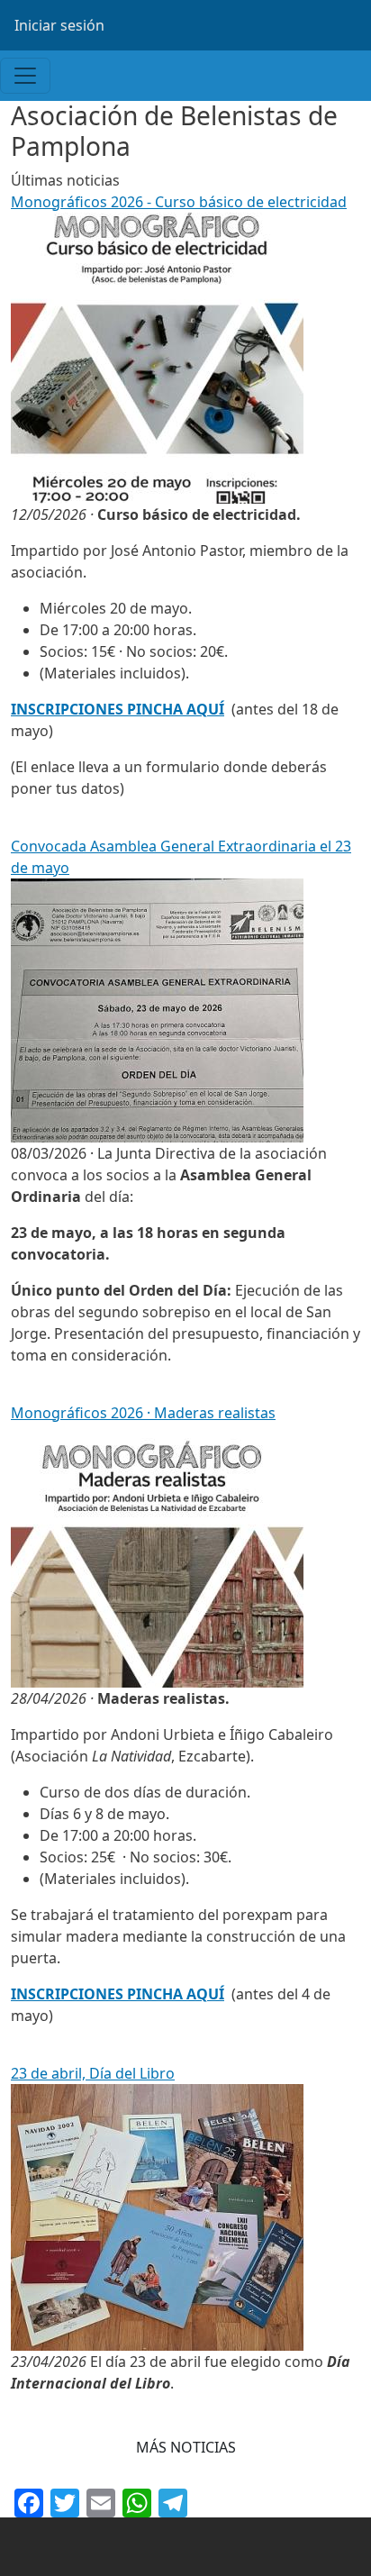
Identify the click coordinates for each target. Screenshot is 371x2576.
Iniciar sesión (59, 25)
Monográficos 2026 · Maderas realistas (143, 1413)
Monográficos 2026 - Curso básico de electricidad (179, 202)
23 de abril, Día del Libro (93, 2073)
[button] (186, 2447)
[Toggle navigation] (25, 76)
